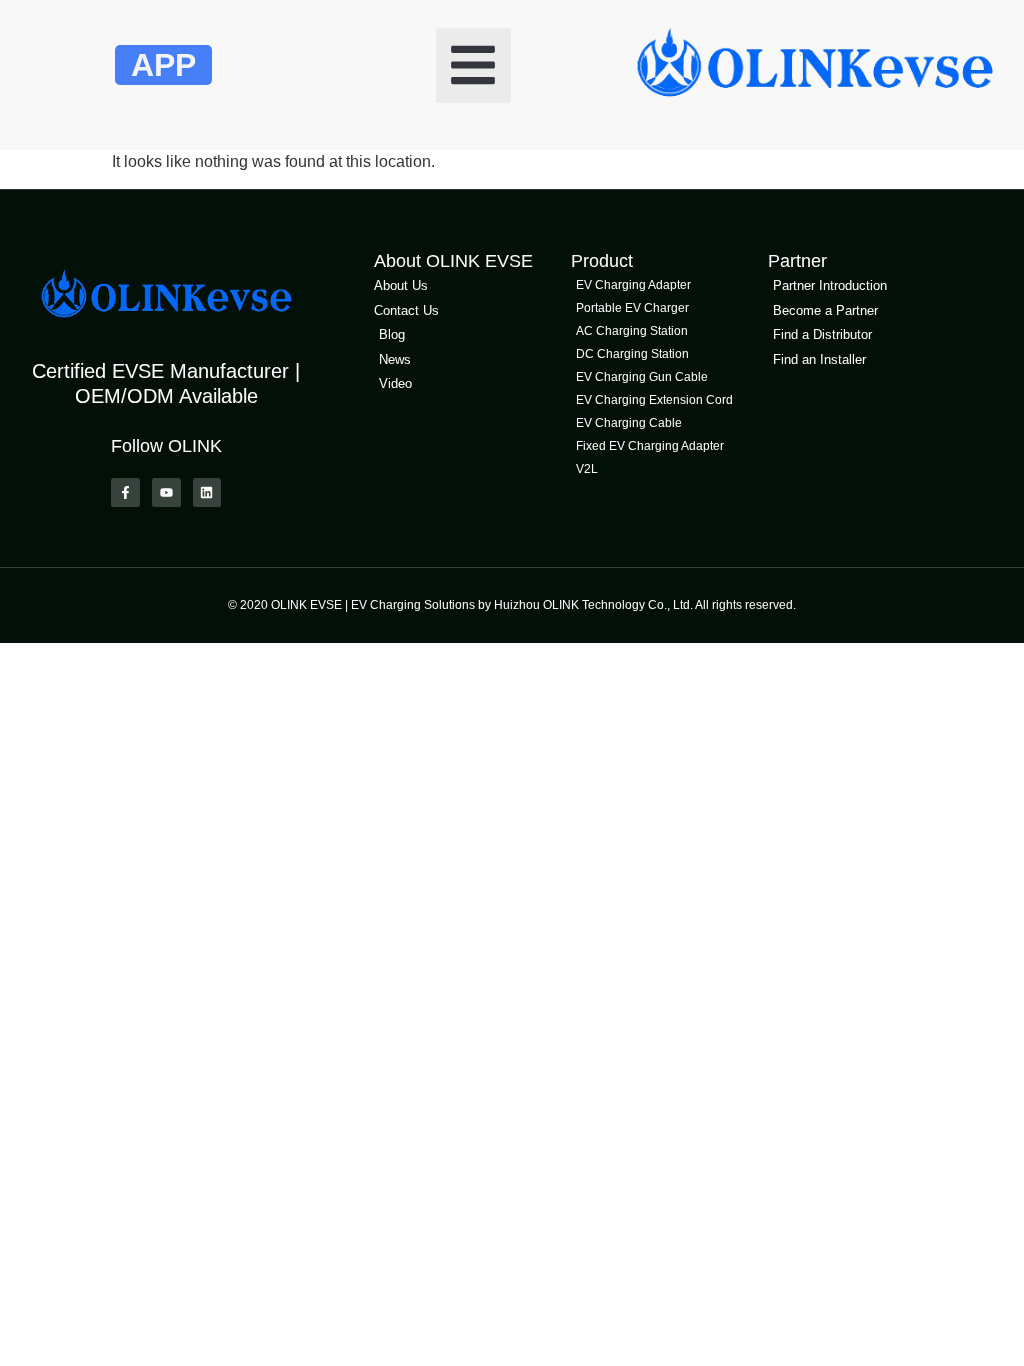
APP (163, 65)
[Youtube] (166, 492)
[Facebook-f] (125, 492)
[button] (473, 65)
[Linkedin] (207, 492)
